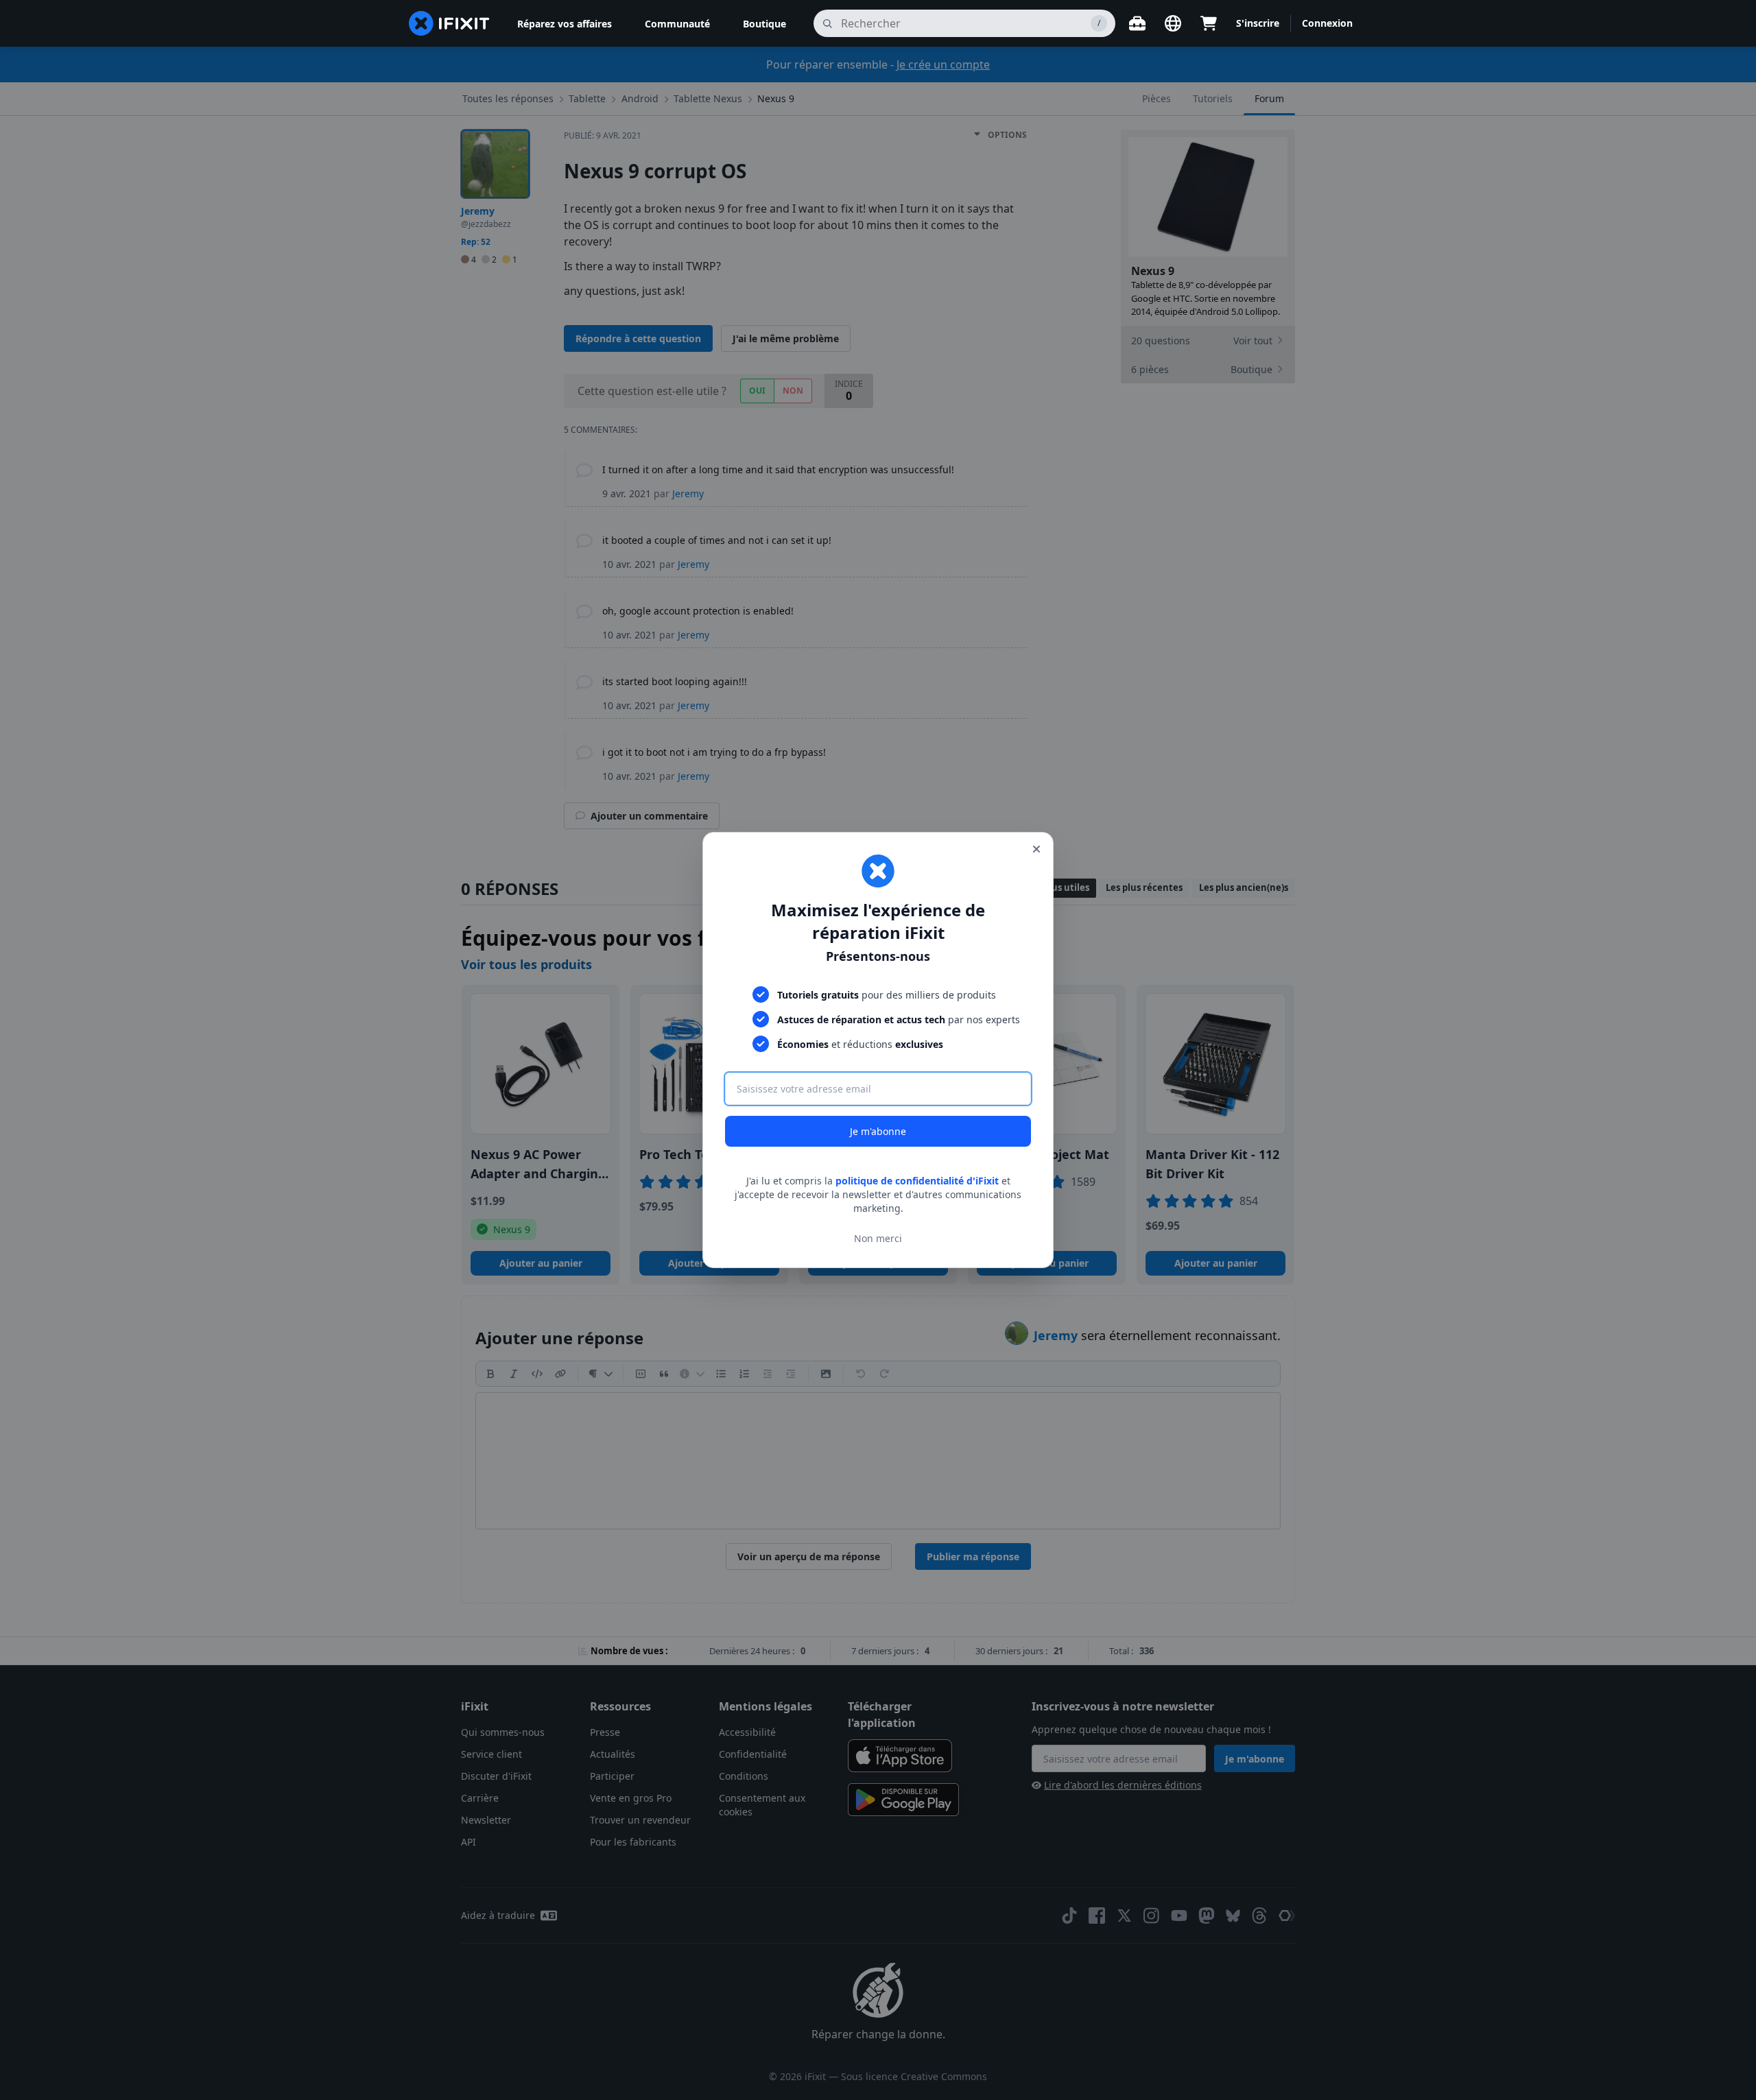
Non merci (878, 1238)
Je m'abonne (878, 1131)
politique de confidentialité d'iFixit (917, 1181)
